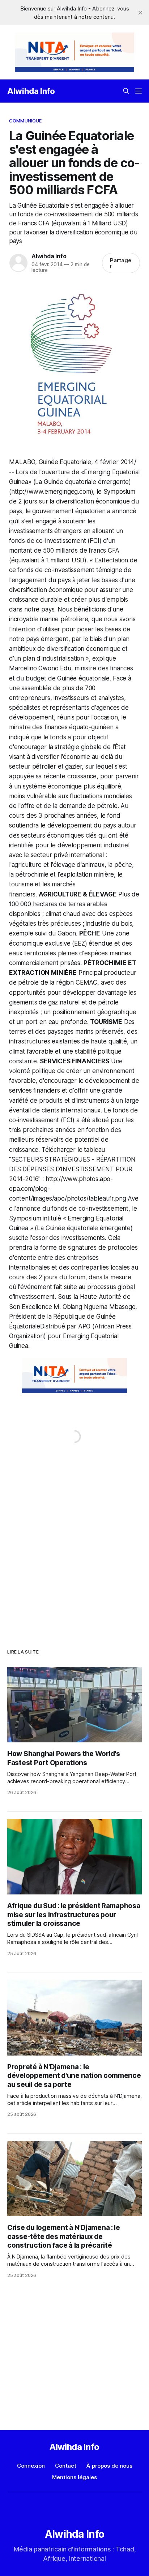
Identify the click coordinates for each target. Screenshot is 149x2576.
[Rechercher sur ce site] (126, 91)
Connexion (31, 2466)
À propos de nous (109, 2466)
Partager (121, 263)
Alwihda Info (31, 91)
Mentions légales (74, 2477)
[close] (140, 13)
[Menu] (139, 91)
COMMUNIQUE (25, 121)
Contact (66, 2466)
